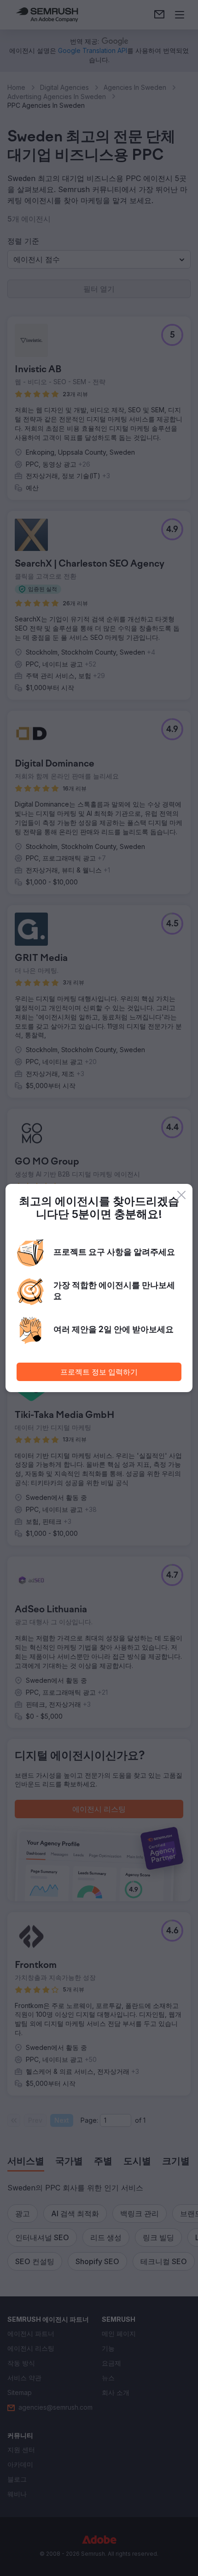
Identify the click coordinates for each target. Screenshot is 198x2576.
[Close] (181, 1195)
